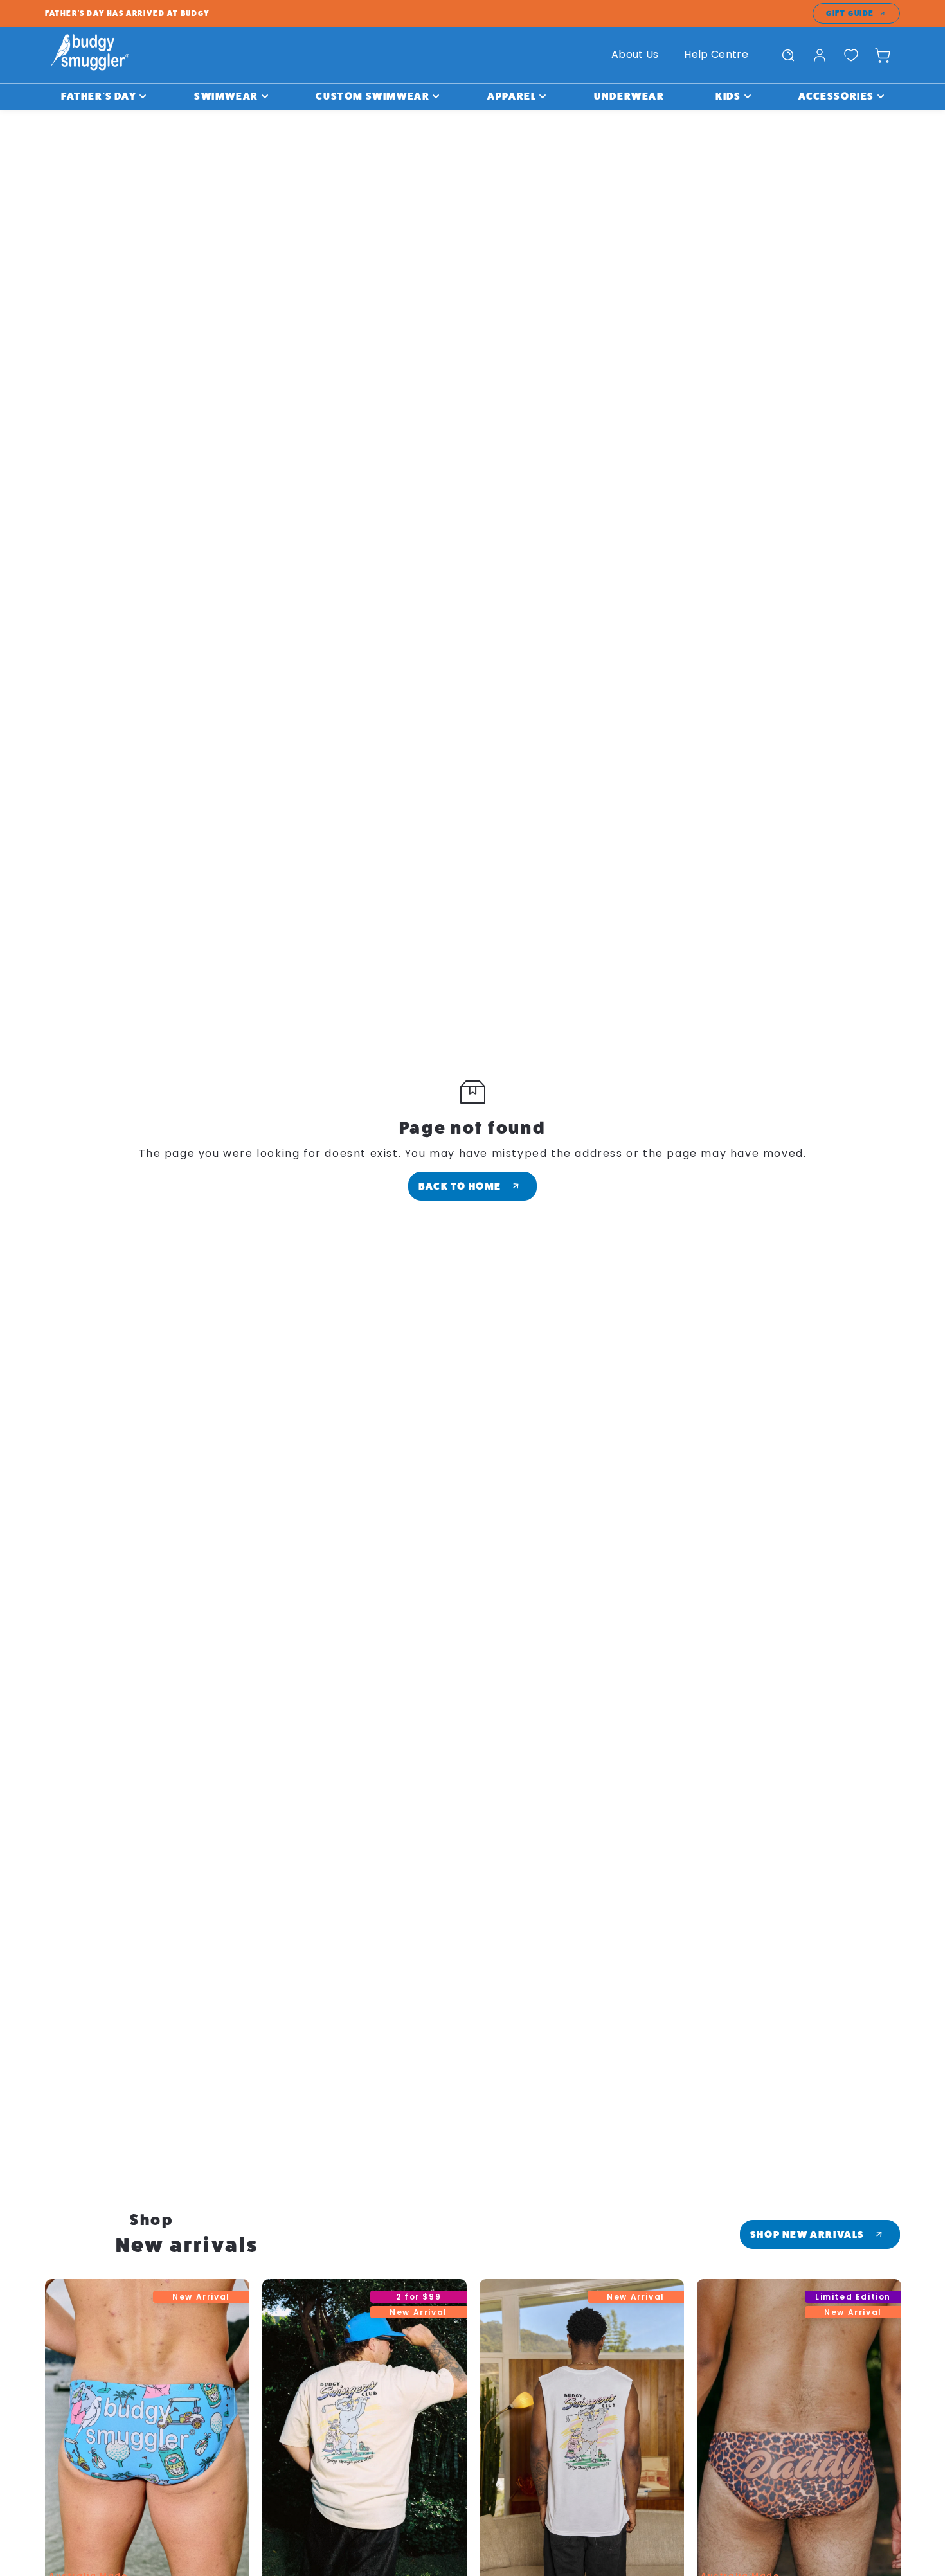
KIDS (728, 96)
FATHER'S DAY (99, 96)
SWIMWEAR (226, 96)
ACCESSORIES (836, 96)
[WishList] (851, 55)
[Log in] (820, 55)
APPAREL (512, 96)
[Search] (788, 55)
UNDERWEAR (629, 96)
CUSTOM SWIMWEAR (373, 96)
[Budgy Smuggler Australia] (90, 55)
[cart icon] (883, 55)
